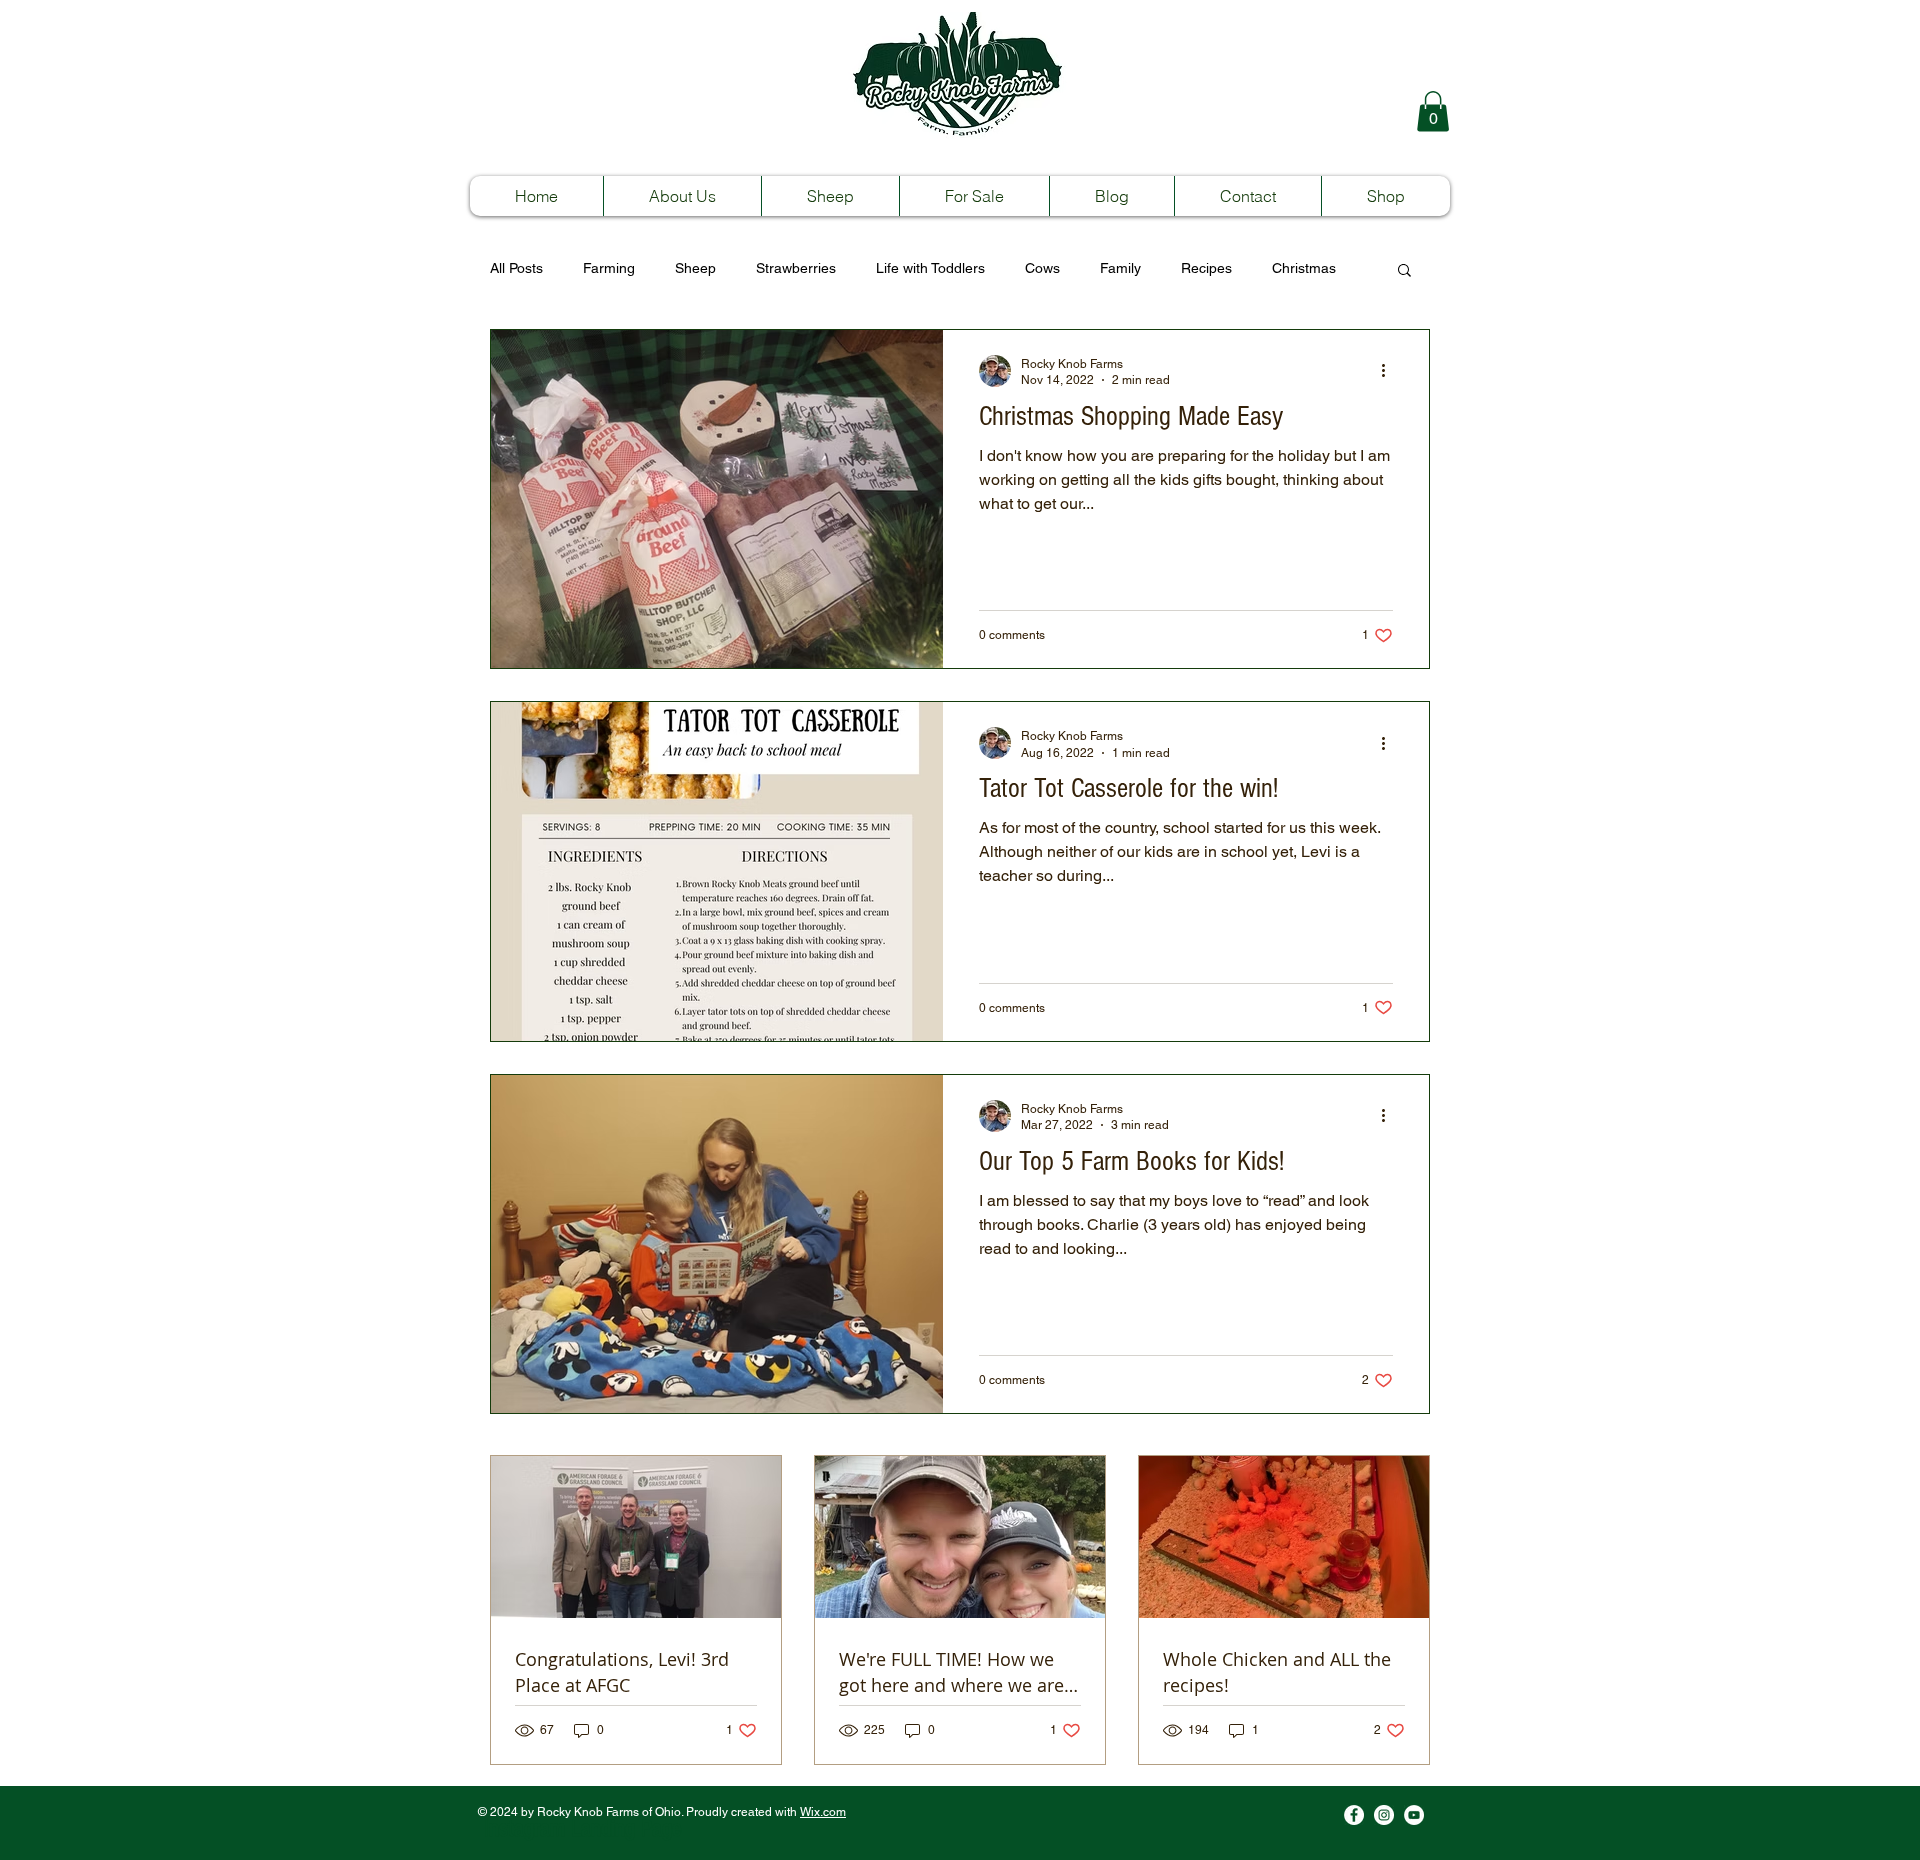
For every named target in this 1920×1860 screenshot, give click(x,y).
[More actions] (1390, 743)
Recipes (1206, 268)
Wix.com (823, 1812)
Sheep (695, 268)
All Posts (516, 268)
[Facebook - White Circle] (1354, 1815)
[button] (1433, 111)
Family (1120, 268)
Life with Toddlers (930, 268)
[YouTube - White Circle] (1414, 1815)
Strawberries (796, 268)
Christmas (1304, 268)
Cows (1042, 268)
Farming (609, 268)
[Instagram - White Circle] (1384, 1815)
